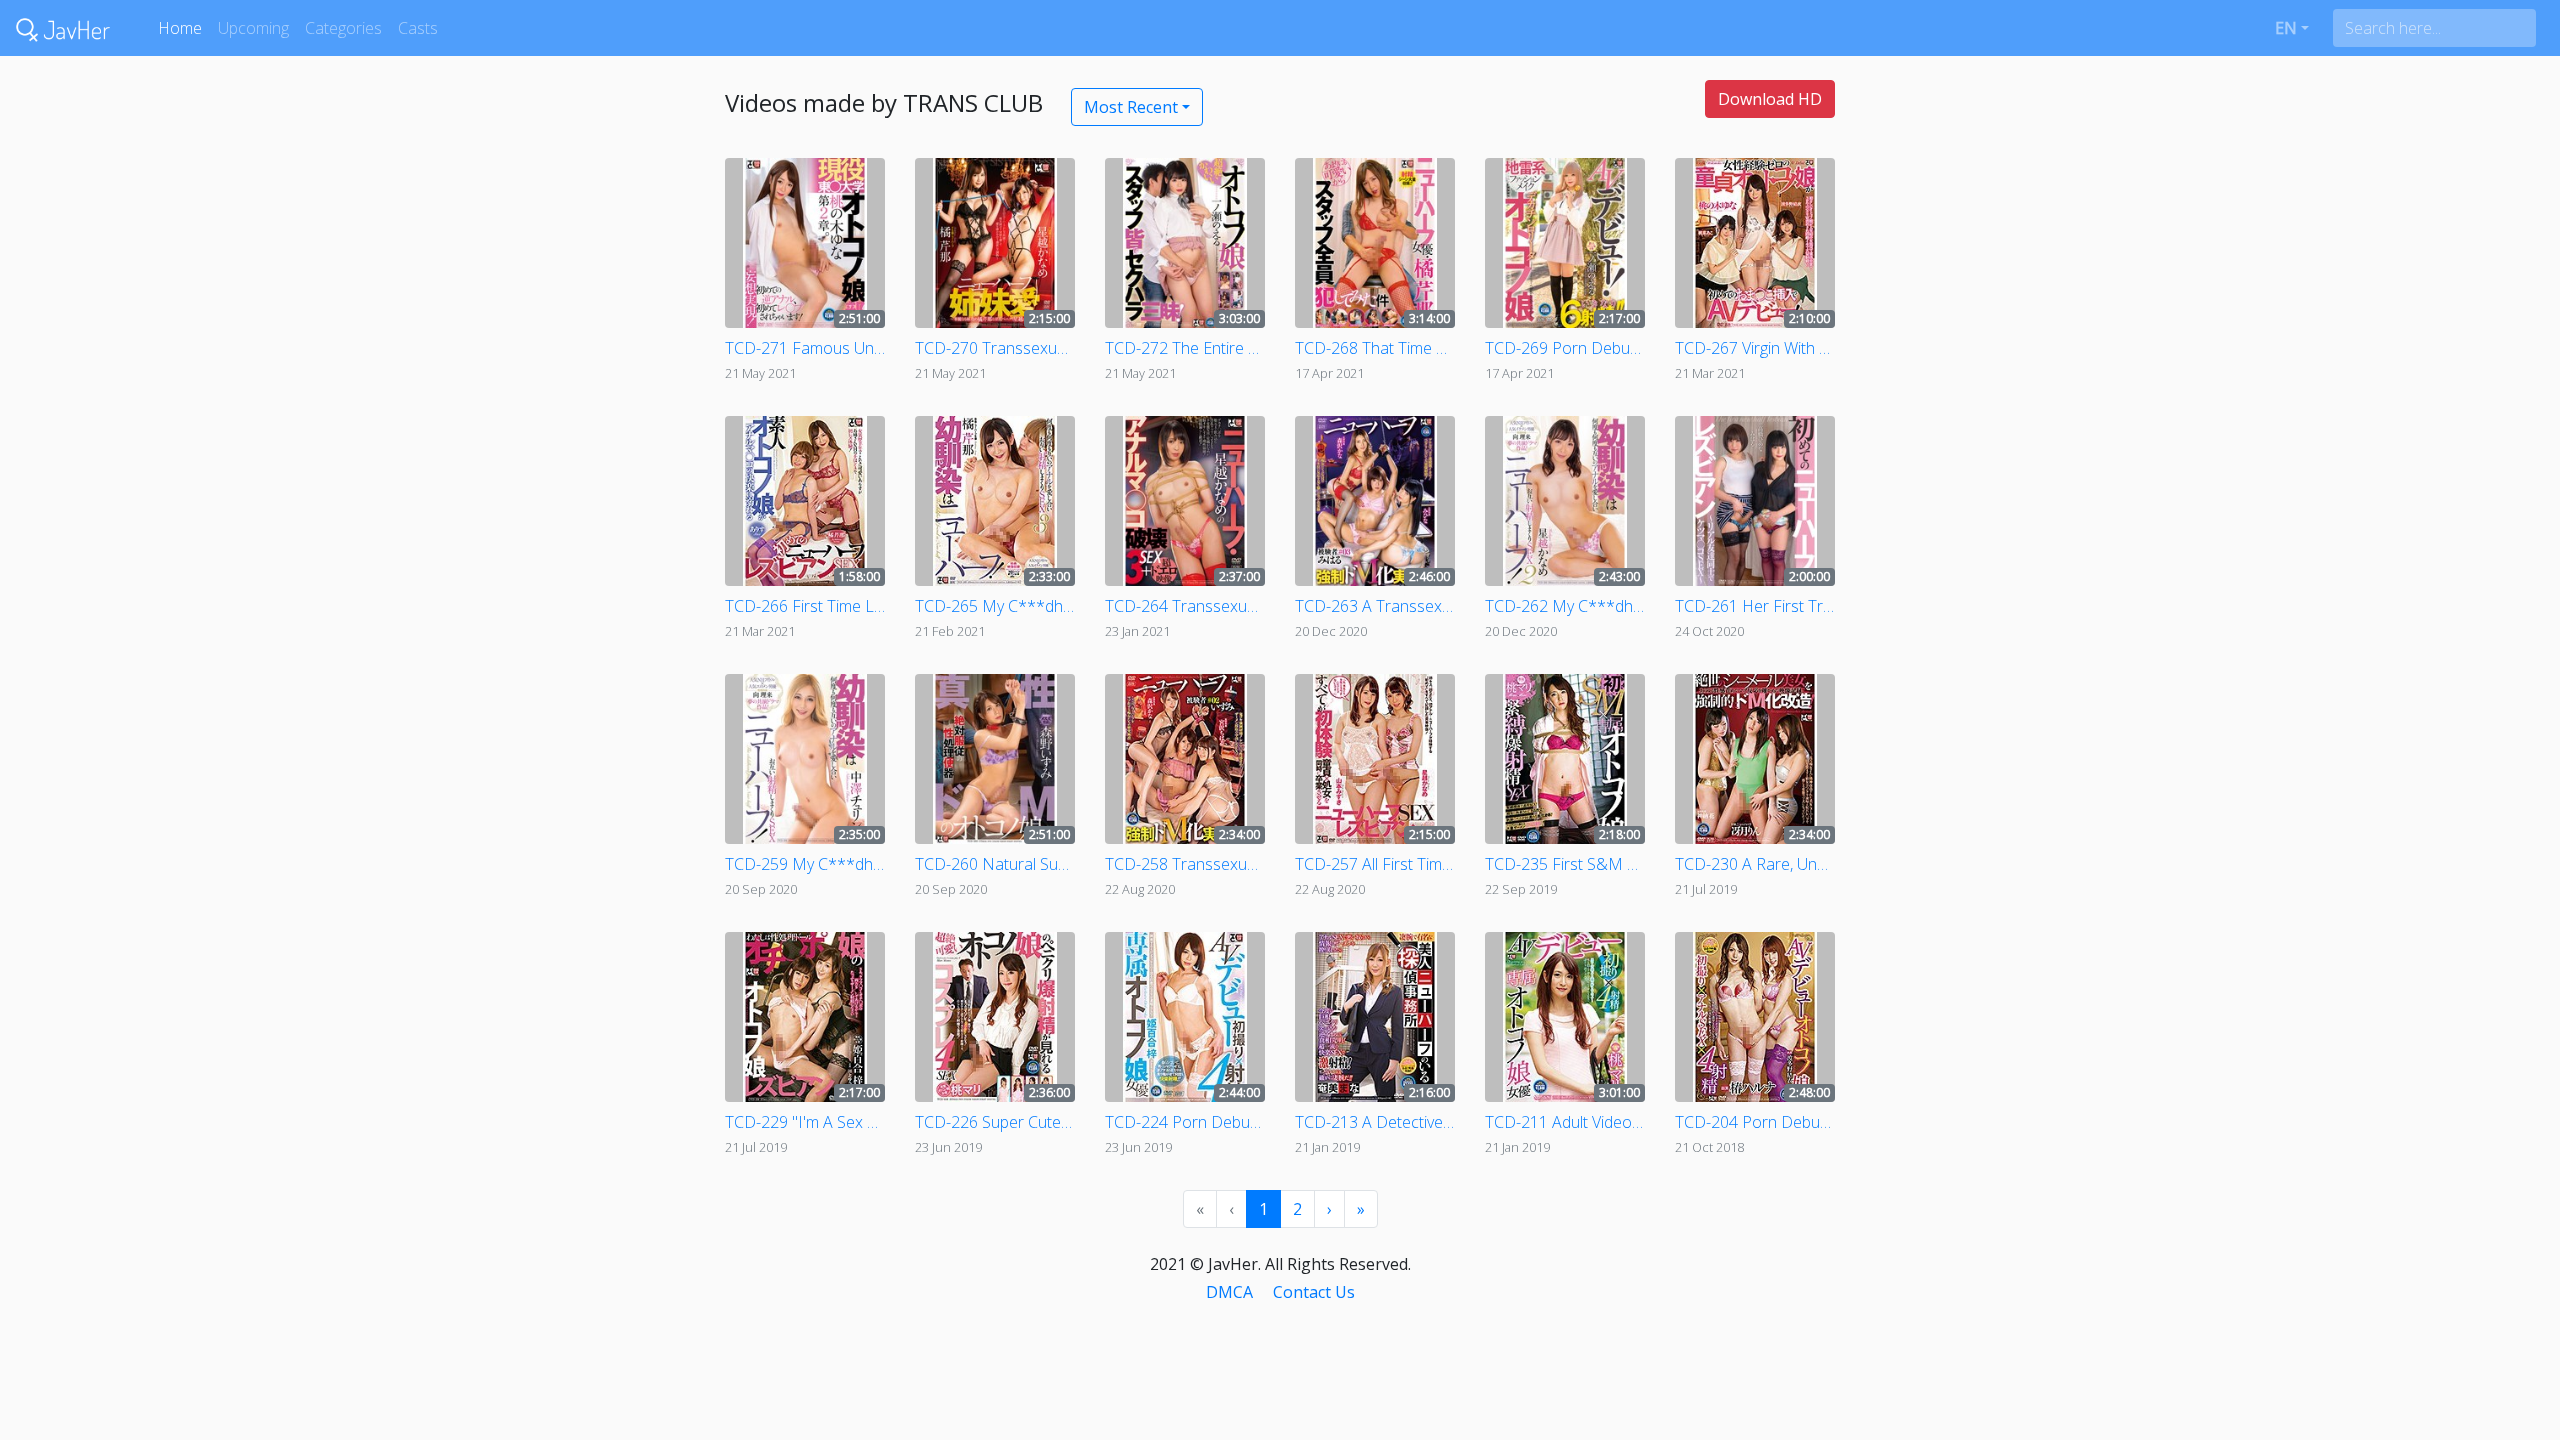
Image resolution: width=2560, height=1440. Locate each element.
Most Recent (1131, 107)
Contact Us (1314, 1292)
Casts (418, 28)
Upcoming (253, 28)
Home (180, 28)
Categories (343, 28)
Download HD (1770, 99)
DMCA (1229, 1292)
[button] (2292, 28)
